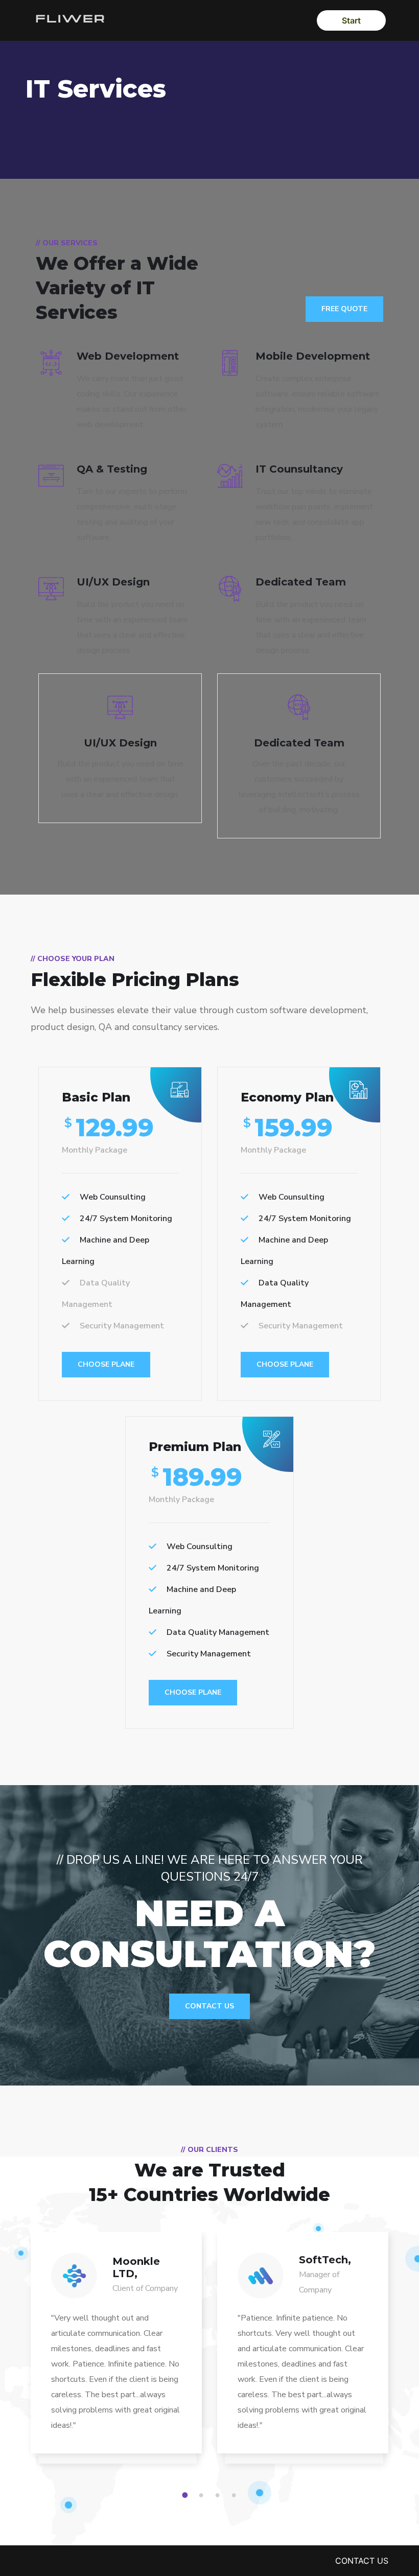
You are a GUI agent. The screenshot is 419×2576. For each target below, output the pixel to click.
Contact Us (209, 2006)
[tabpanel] (116, 2353)
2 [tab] (203, 2495)
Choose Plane (106, 1364)
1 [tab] (187, 2495)
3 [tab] (219, 2495)
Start (351, 20)
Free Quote (344, 309)
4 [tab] (236, 2495)
